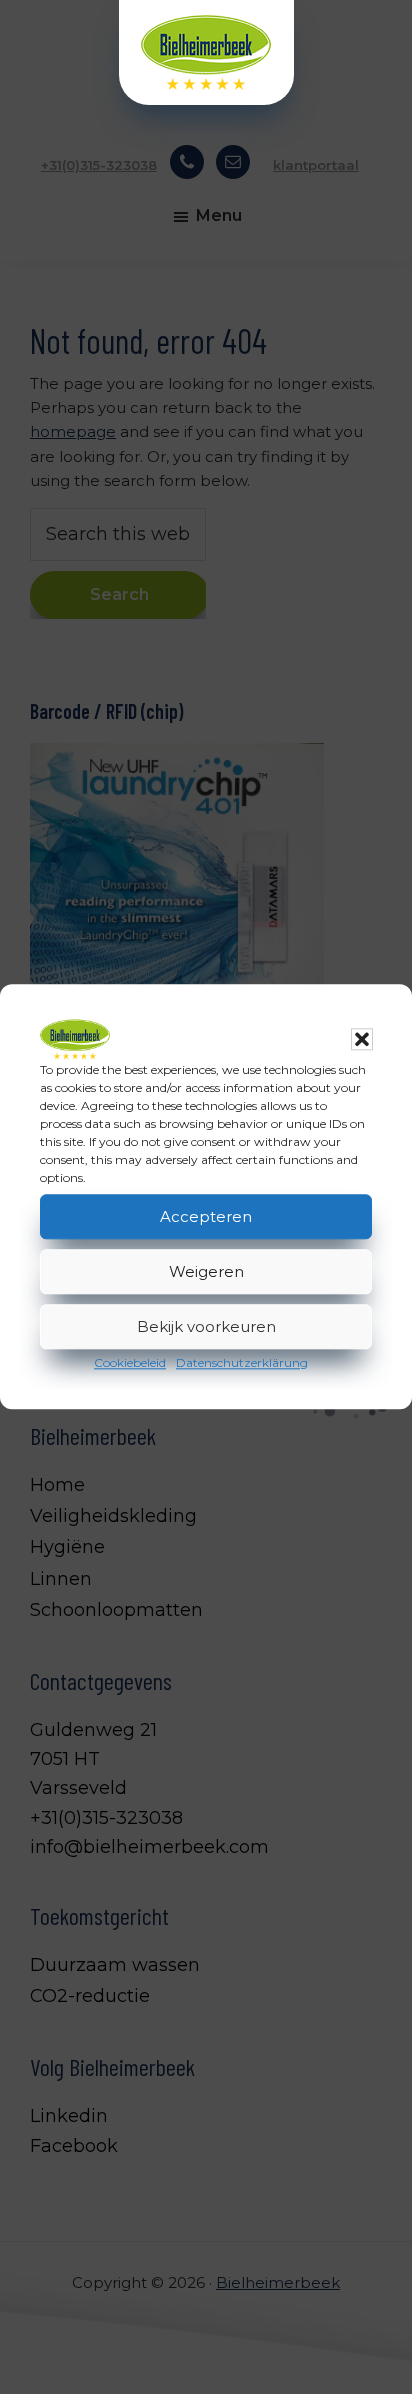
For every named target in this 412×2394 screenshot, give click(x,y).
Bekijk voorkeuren (206, 1326)
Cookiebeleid (130, 1362)
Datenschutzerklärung (242, 1362)
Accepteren (206, 1216)
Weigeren (206, 1271)
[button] (362, 1039)
